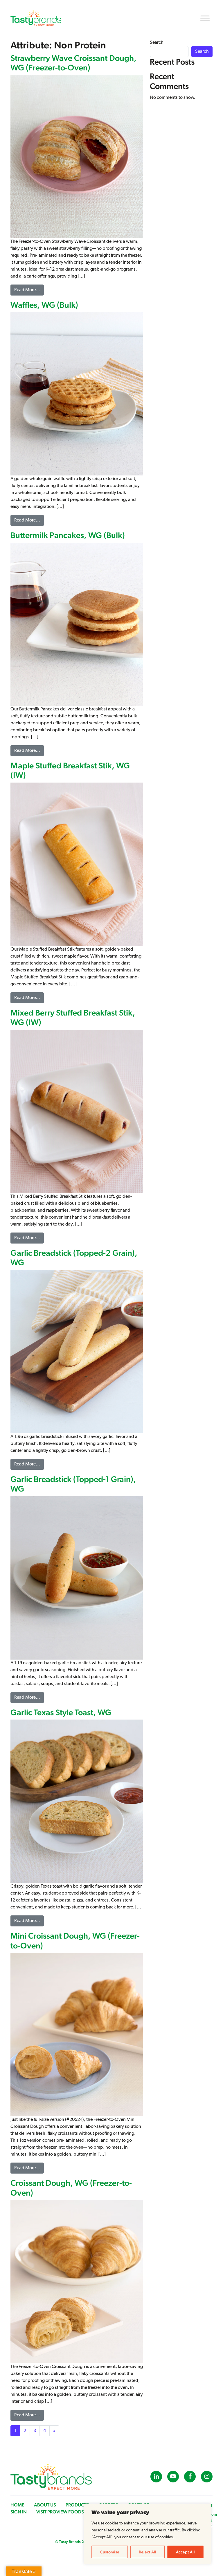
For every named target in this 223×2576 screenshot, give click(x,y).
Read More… (29, 290)
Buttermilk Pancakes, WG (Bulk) (68, 535)
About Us (45, 2505)
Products (77, 2505)
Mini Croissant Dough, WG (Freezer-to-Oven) (75, 1941)
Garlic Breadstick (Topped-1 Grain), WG (73, 1484)
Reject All (148, 2552)
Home (17, 2505)
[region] (148, 2534)
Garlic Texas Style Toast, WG (61, 1712)
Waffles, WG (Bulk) (44, 305)
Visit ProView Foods (60, 2512)
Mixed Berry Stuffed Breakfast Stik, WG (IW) (73, 1018)
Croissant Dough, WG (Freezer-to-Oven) (71, 2188)
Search (157, 43)
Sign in (19, 2512)
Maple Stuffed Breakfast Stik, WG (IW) (70, 770)
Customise (110, 2552)
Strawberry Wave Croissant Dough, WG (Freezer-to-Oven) (73, 63)
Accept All (185, 2552)
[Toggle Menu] (205, 18)
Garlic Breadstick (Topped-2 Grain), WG (74, 1258)
